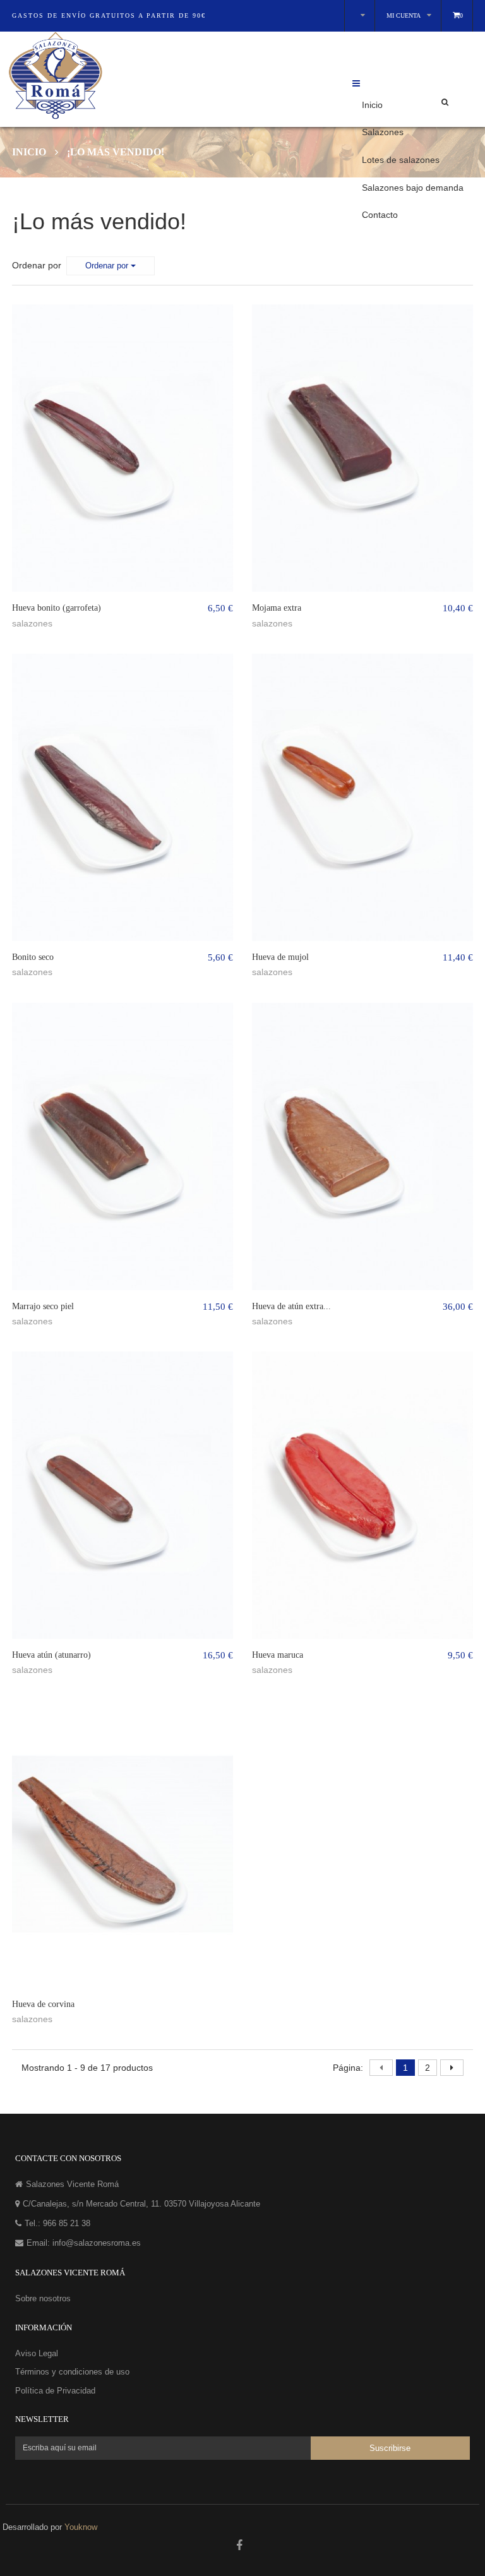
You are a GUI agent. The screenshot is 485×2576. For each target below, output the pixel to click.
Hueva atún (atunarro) (51, 1655)
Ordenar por (37, 265)
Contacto (380, 215)
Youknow (81, 2527)
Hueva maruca (278, 1655)
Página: (348, 2068)
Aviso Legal (37, 2353)
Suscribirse (390, 2449)
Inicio (372, 105)
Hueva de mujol (280, 957)
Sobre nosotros (43, 2298)
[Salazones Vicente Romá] (195, 76)
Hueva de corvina (43, 2004)
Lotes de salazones (401, 160)
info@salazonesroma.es (97, 2243)
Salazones (383, 132)
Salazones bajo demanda (413, 188)
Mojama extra (277, 608)
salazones (32, 623)
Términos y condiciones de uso (72, 2372)
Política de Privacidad (55, 2391)
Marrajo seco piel (43, 1306)
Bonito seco (33, 957)
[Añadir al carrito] (143, 306)
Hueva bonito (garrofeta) (57, 608)
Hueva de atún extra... (291, 1306)
